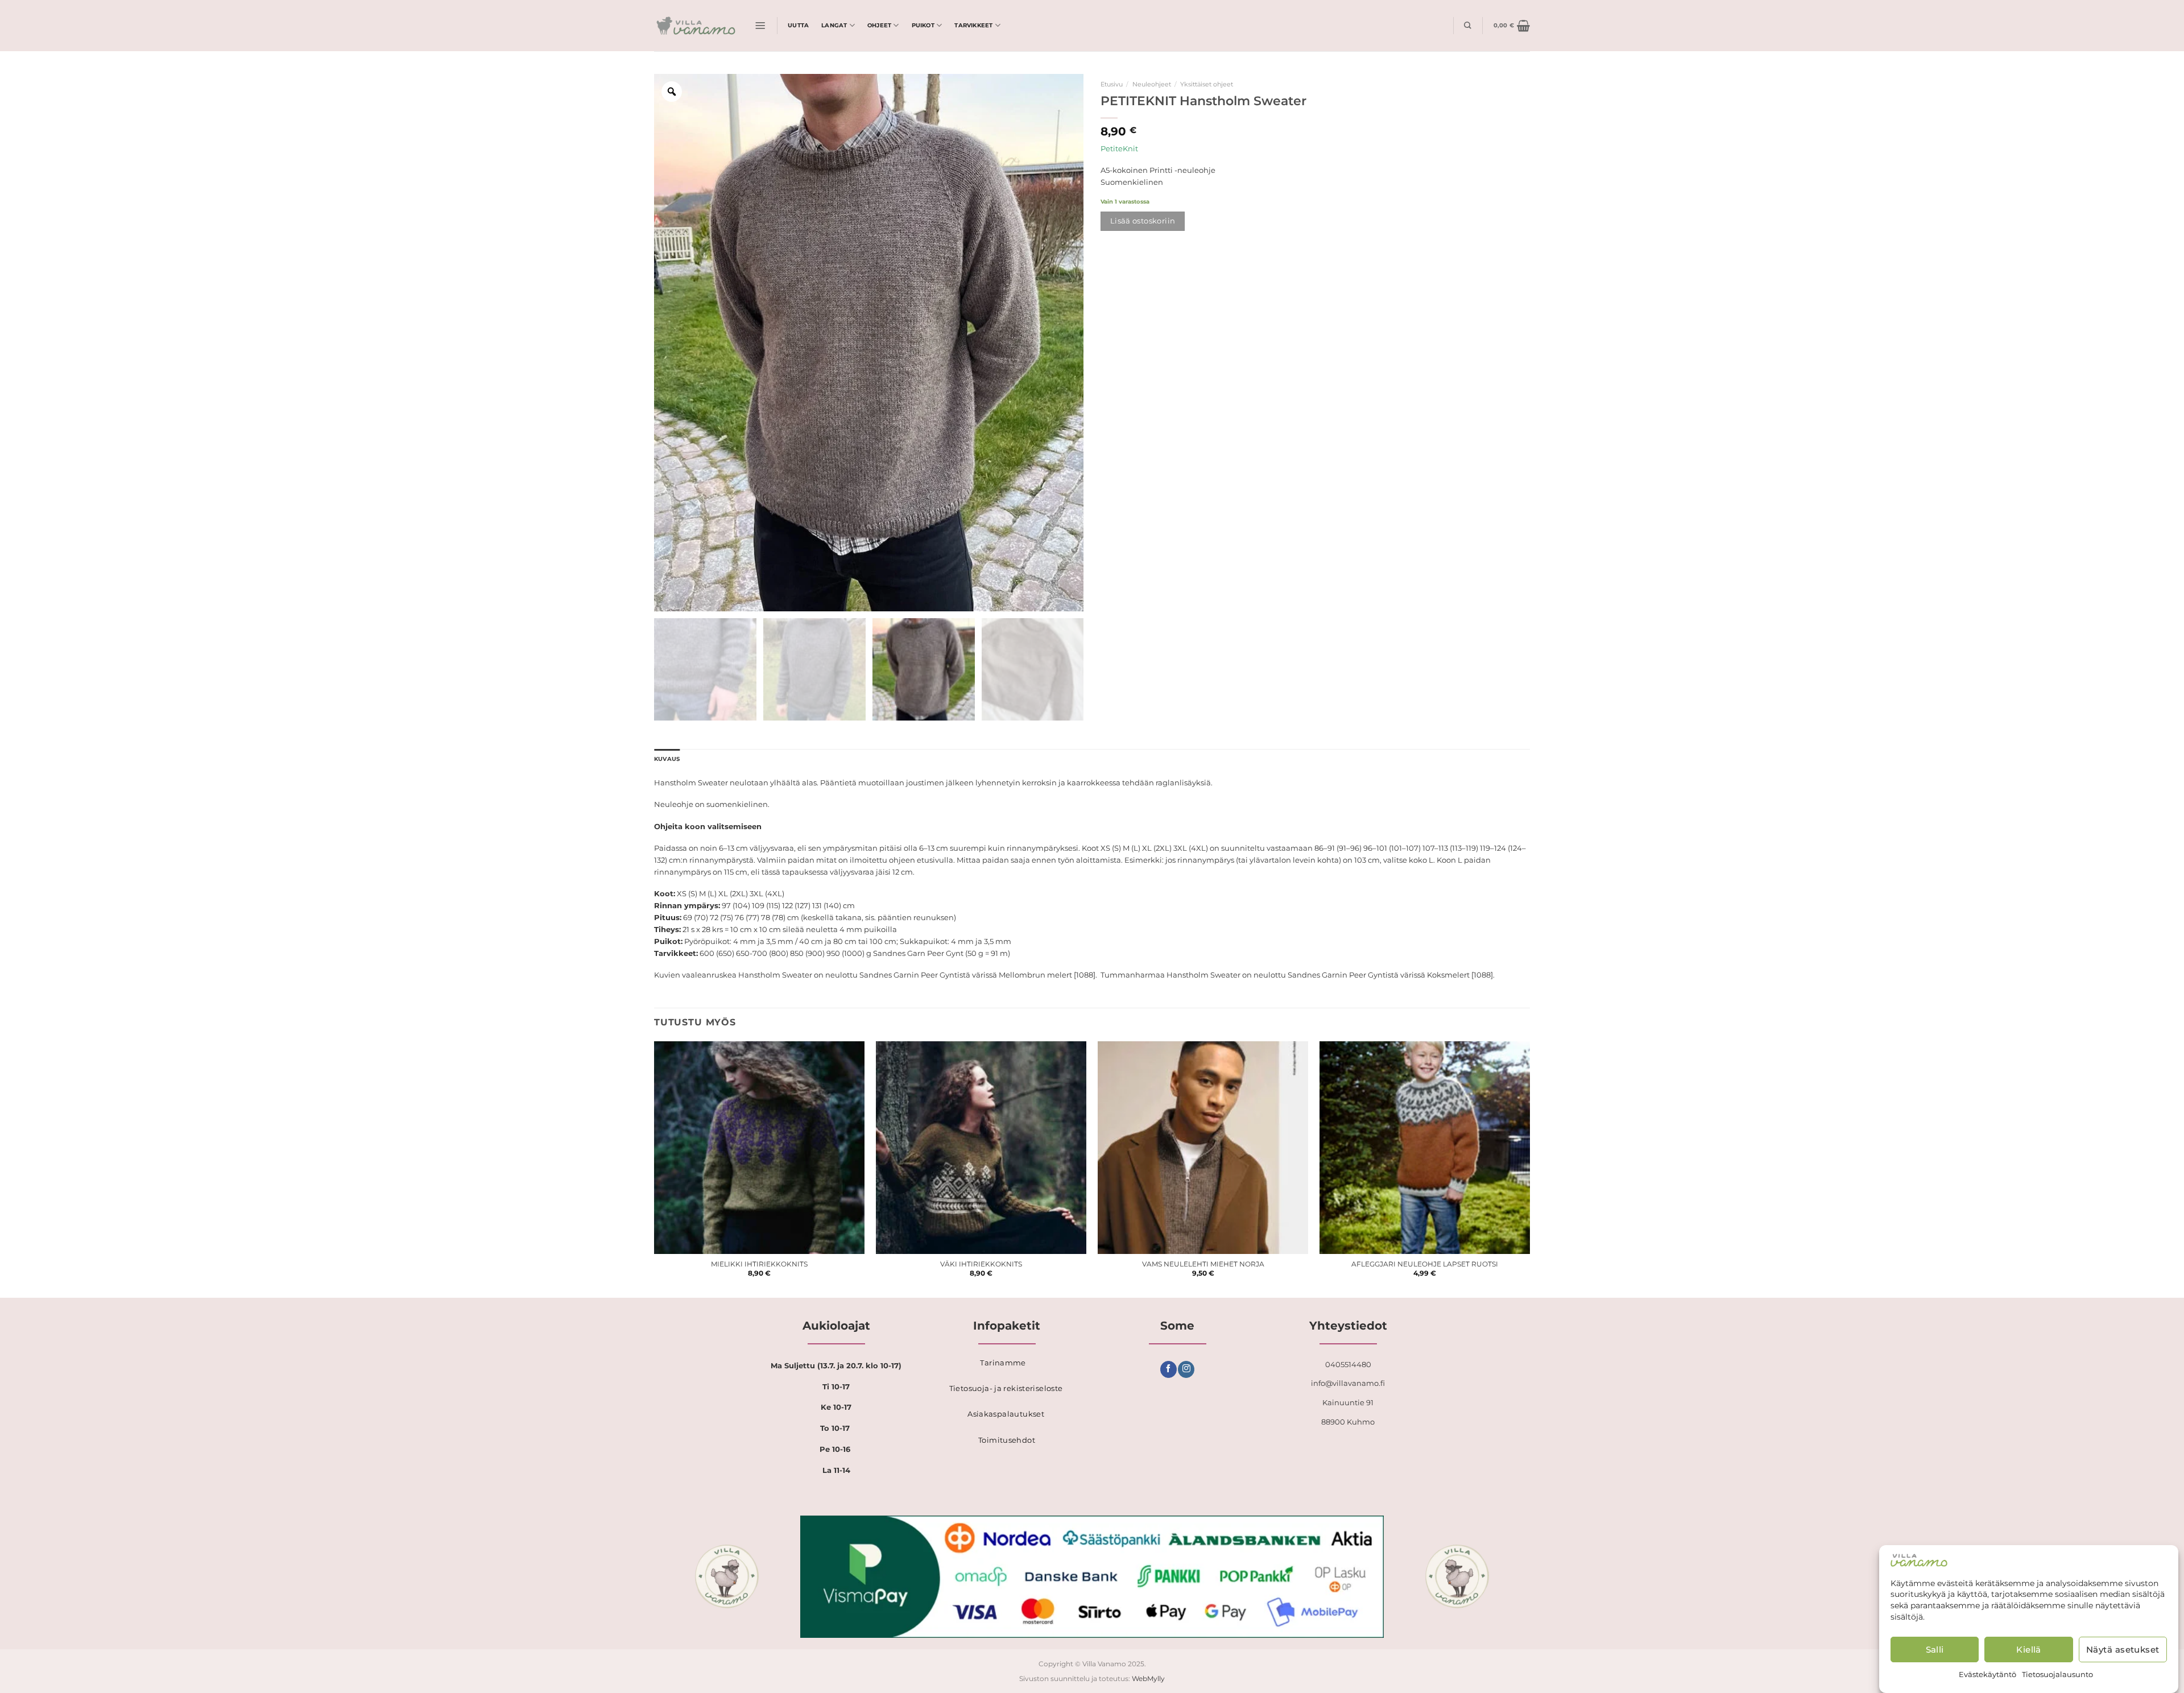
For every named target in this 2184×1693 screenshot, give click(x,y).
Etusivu (1112, 84)
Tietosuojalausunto (2057, 1674)
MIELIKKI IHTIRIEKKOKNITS (759, 1264)
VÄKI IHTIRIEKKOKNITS (981, 1264)
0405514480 (1348, 1364)
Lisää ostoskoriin (1143, 221)
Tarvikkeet (973, 25)
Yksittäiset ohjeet (1207, 84)
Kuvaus (667, 759)
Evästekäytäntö (1987, 1674)
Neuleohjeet (1152, 84)
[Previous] (655, 1169)
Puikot (923, 25)
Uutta (798, 25)
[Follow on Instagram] (1186, 1369)
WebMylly (1148, 1679)
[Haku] (1468, 25)
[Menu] (760, 26)
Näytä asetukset (2123, 1649)
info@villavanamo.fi (1348, 1383)
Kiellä (2029, 1649)
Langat (834, 25)
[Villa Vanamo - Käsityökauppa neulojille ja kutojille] (696, 26)
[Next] (1529, 1169)
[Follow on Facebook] (1168, 1369)
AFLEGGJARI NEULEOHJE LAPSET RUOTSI (1425, 1264)
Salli (1935, 1649)
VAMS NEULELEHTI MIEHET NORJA (1203, 1264)
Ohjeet (879, 25)
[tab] (667, 759)
